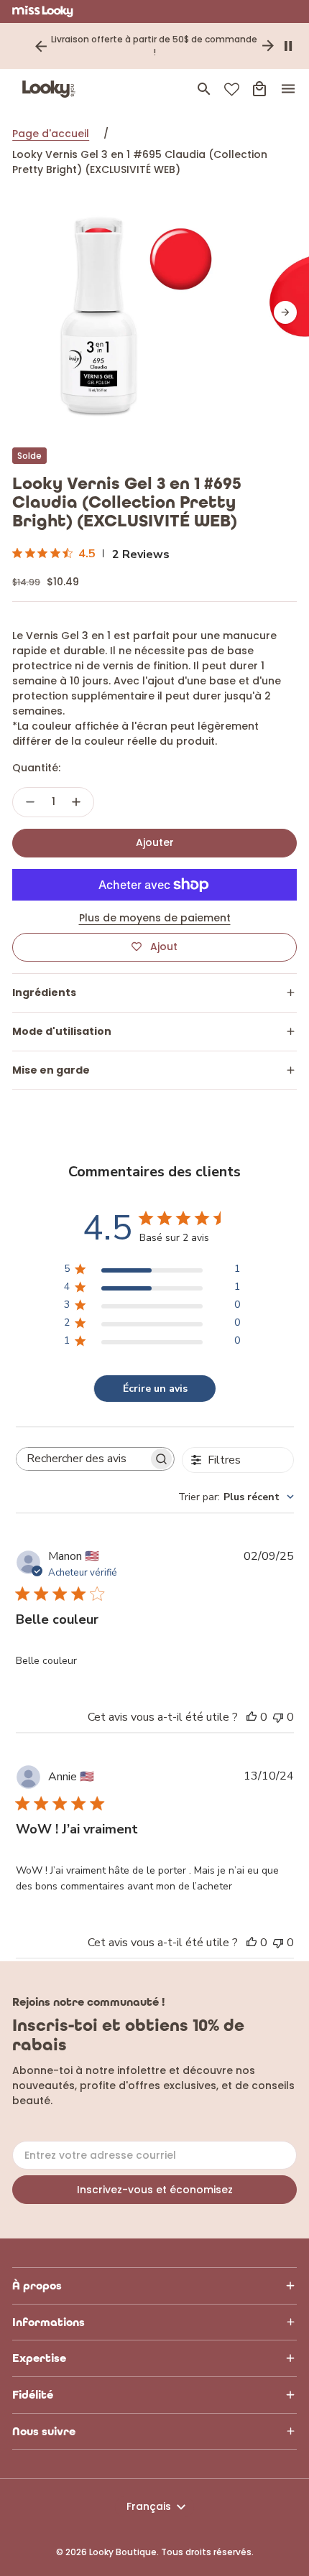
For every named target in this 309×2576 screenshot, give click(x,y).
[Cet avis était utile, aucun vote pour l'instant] (252, 1717)
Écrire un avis (155, 1389)
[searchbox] (82, 1459)
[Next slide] (268, 46)
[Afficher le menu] (288, 89)
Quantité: (36, 768)
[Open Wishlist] (232, 89)
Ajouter (155, 842)
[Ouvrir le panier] (259, 89)
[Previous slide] (41, 46)
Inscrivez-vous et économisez (155, 2190)
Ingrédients (44, 992)
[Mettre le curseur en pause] (288, 46)
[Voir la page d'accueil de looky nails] (52, 89)
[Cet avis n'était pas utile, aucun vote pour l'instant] (278, 1717)
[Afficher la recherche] (204, 89)
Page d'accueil (51, 134)
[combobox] (236, 1497)
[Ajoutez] (76, 802)
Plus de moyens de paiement (155, 918)
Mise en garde (51, 1070)
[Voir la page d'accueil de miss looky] (43, 11)
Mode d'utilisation (62, 1031)
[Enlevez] (30, 802)
